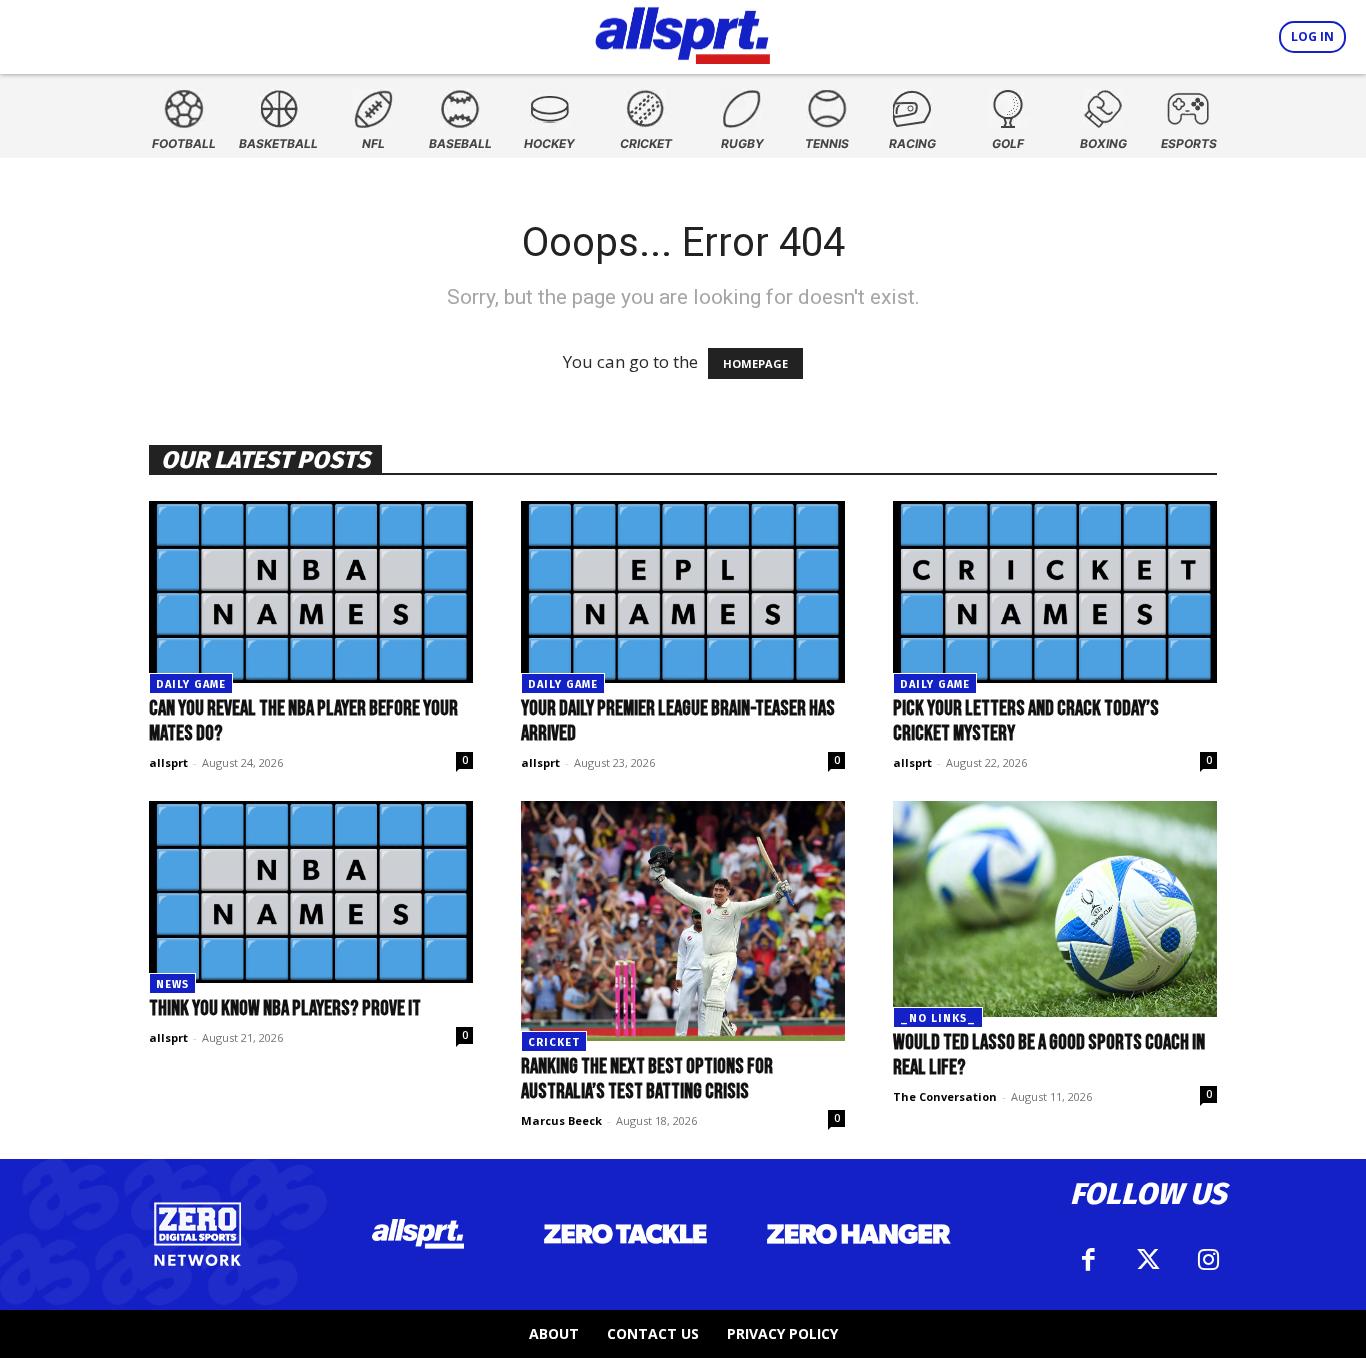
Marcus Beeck (561, 1120)
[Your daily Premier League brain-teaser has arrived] (683, 592)
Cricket (554, 1042)
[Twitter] (1148, 1260)
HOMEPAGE (755, 363)
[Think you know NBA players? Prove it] (311, 892)
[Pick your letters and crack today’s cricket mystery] (1055, 592)
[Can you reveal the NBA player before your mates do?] (311, 592)
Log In (1312, 36)
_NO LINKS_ (938, 1018)
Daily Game (191, 684)
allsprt (168, 762)
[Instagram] (1208, 1260)
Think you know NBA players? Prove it (285, 1008)
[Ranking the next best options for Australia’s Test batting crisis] (683, 921)
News (172, 984)
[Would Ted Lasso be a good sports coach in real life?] (1055, 909)
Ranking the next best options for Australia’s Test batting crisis (647, 1079)
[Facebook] (1088, 1260)
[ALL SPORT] (682, 32)
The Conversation (945, 1096)
